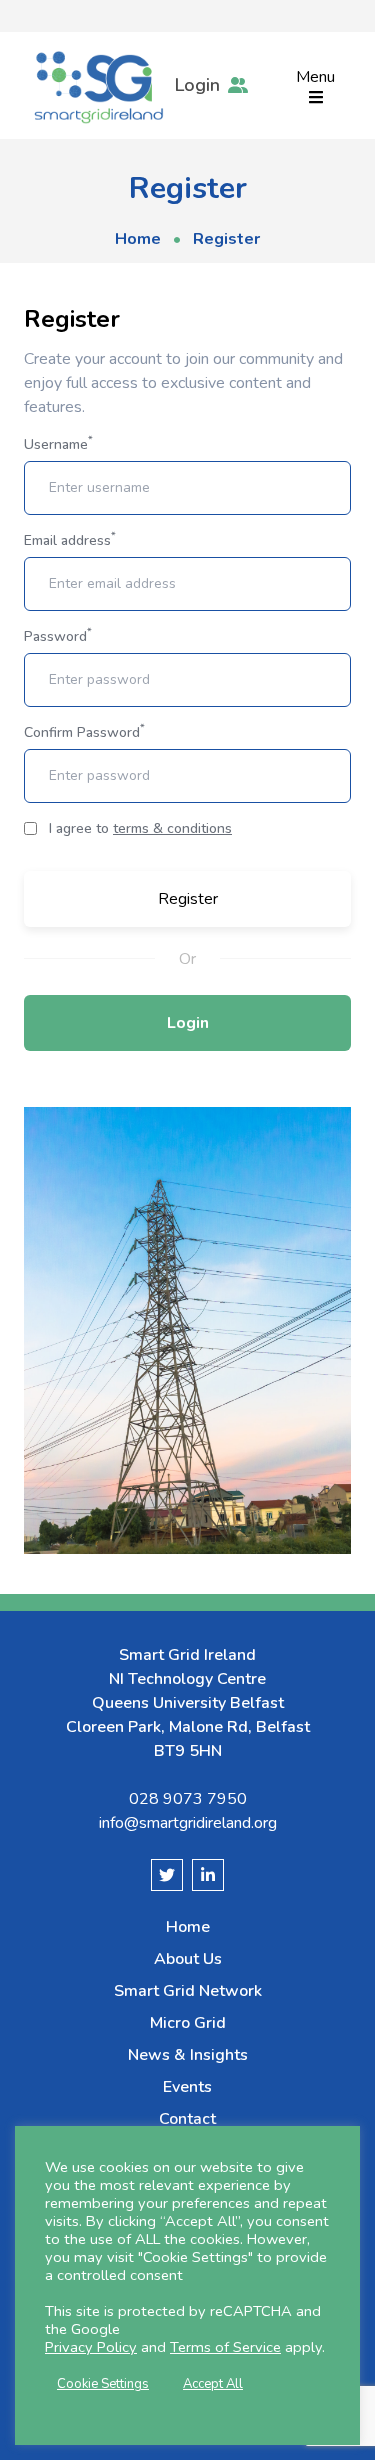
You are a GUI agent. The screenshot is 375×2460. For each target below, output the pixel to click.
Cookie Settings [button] (103, 2384)
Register (188, 899)
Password (58, 636)
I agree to (140, 828)
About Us (188, 1959)
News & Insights (188, 2055)
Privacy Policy (91, 2347)
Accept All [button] (213, 2384)
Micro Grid (188, 2023)
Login (188, 1023)
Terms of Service (225, 2347)
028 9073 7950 (188, 1799)
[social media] (167, 1875)
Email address (70, 540)
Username (58, 444)
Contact (187, 2119)
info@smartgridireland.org (188, 1823)
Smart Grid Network (188, 1991)
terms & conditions (172, 828)
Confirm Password (84, 732)
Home (138, 239)
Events (187, 2087)
